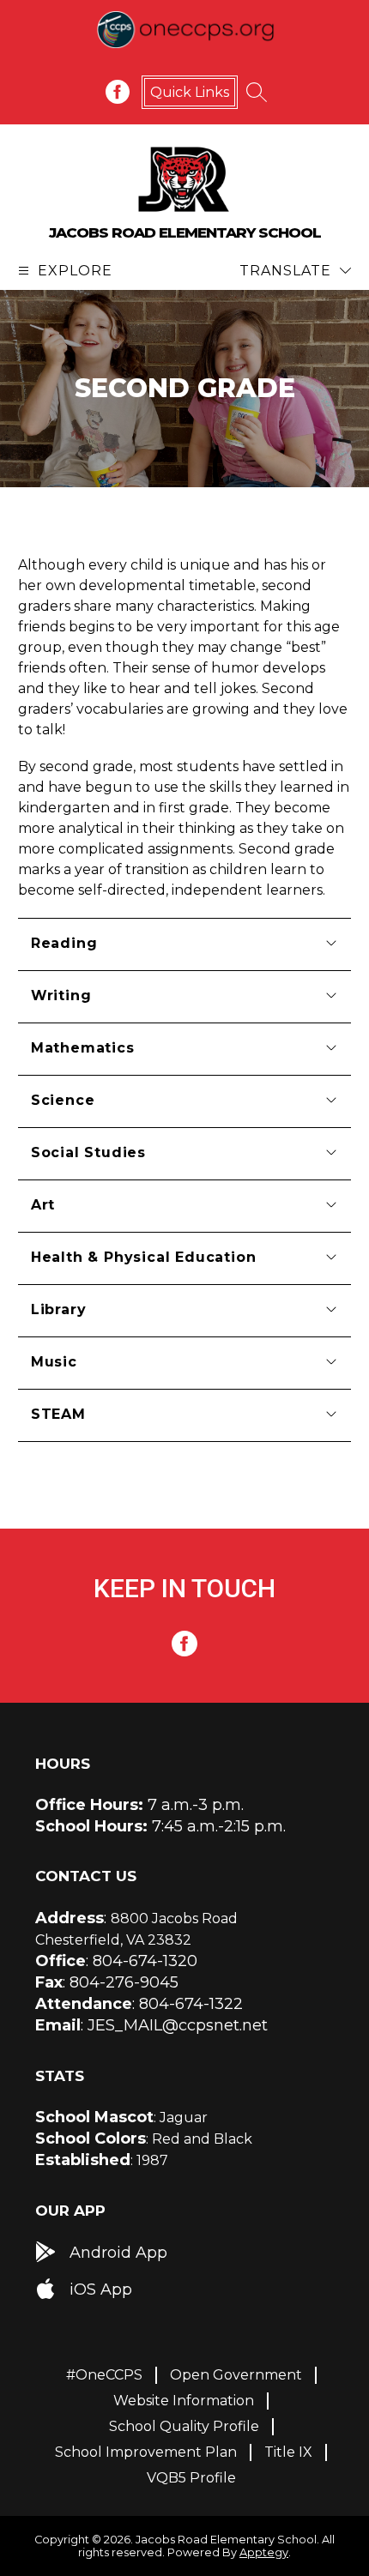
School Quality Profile (184, 2426)
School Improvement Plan (146, 2452)
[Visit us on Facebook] (118, 92)
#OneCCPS (104, 2375)
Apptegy (264, 2552)
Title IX (288, 2452)
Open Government (236, 2375)
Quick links (190, 92)
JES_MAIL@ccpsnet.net (178, 2025)
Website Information (184, 2401)
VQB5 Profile (191, 2478)
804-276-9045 (124, 1982)
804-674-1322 (191, 2004)
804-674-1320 (145, 1961)
